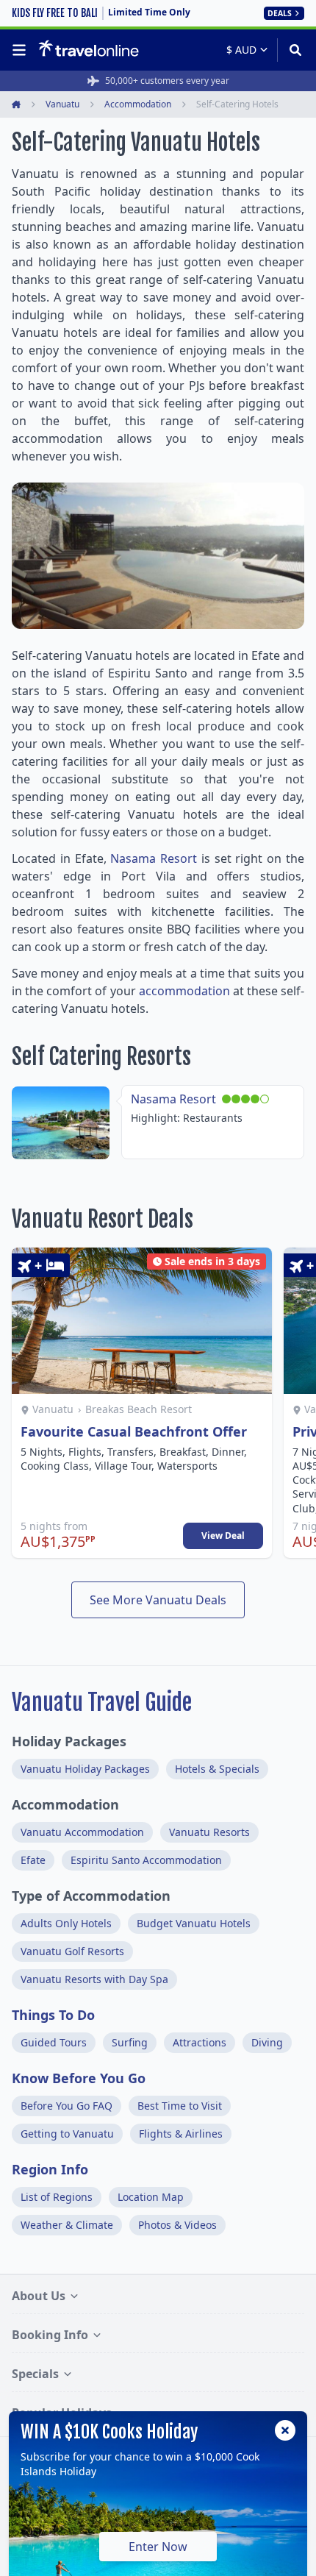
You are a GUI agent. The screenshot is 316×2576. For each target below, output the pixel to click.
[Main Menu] (22, 50)
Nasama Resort (154, 858)
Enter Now (158, 2547)
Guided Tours (54, 2042)
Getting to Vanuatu (67, 2134)
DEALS (280, 13)
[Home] (89, 49)
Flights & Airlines (181, 2134)
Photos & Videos (177, 2225)
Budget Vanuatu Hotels (194, 1923)
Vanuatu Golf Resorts (72, 1951)
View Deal (223, 1536)
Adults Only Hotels (66, 1923)
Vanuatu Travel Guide (102, 1702)
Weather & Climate (67, 2225)
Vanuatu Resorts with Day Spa (94, 1979)
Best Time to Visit (180, 2106)
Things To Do (53, 2015)
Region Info (50, 2169)
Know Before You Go (79, 2078)
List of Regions (57, 2197)
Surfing (130, 2042)
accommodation (184, 991)
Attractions (200, 2042)
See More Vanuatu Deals (158, 1600)
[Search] (291, 50)
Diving (267, 2042)
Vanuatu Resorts (209, 1832)
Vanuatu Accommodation (82, 1832)
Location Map (151, 2197)
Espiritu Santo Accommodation (146, 1860)
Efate (33, 1860)
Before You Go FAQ (67, 2106)
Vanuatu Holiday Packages (85, 1769)
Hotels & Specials (217, 1769)
